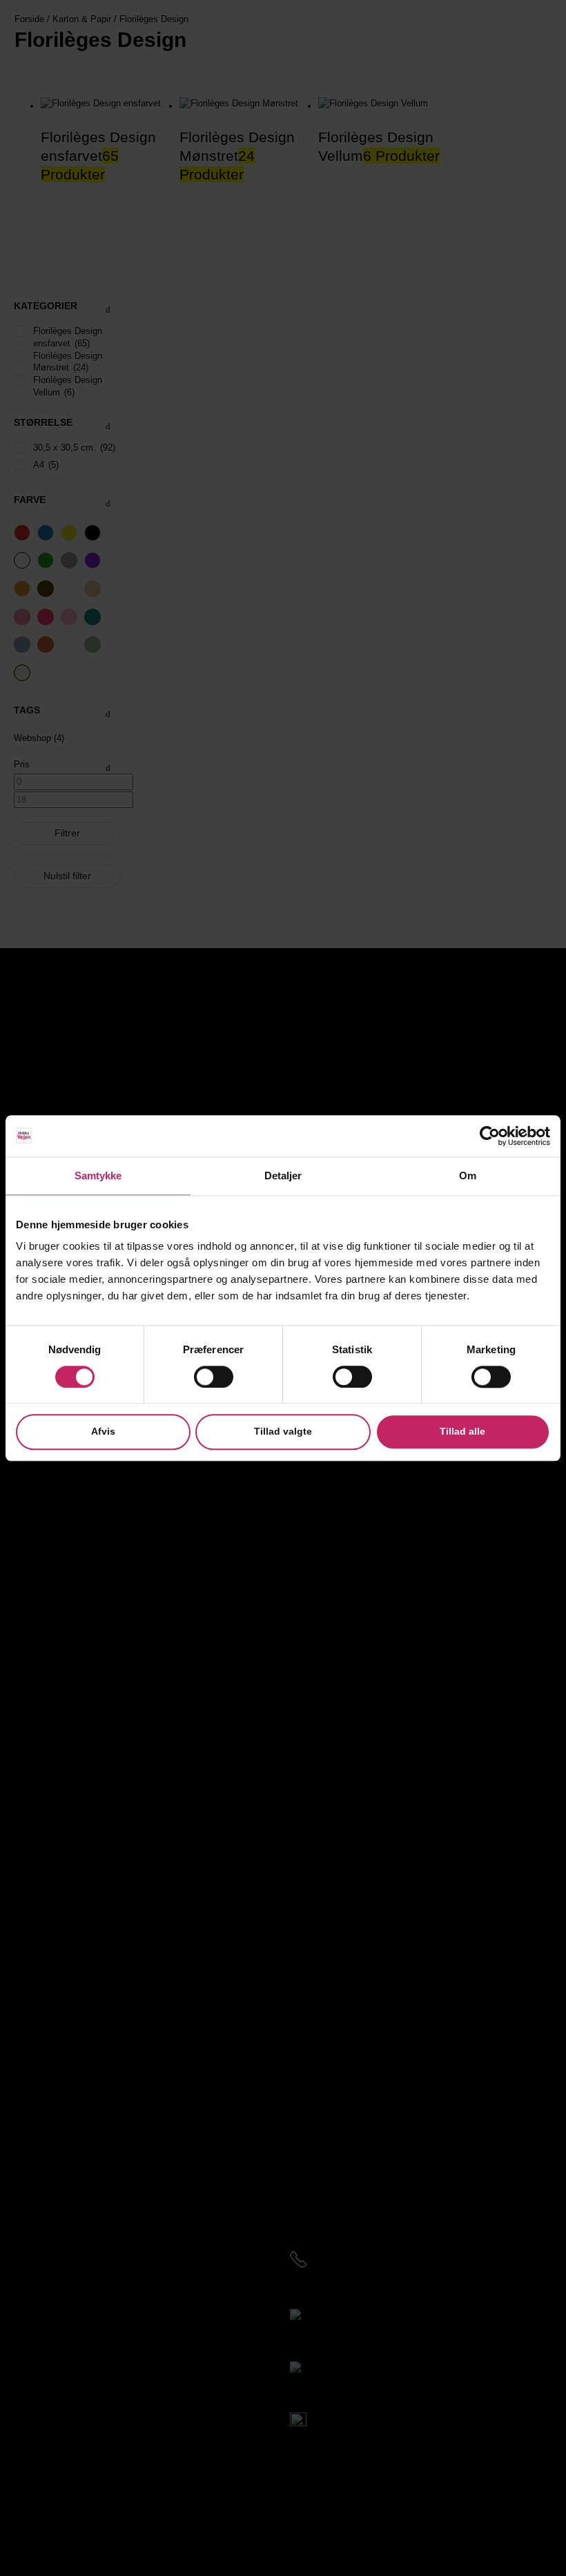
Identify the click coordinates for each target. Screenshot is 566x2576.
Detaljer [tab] (283, 1176)
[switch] (214, 1377)
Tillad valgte (283, 1432)
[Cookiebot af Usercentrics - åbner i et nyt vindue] (490, 1136)
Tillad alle (462, 1432)
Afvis (103, 1432)
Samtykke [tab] (98, 1176)
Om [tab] (468, 1176)
